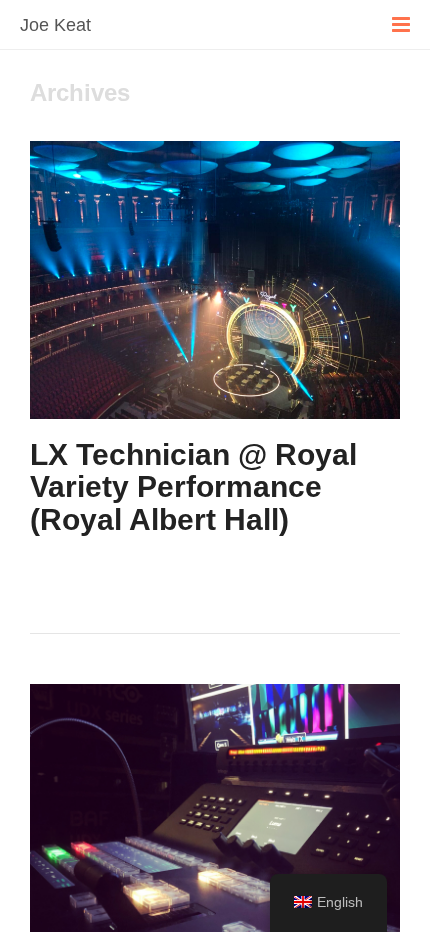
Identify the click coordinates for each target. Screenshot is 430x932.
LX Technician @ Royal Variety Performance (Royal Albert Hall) (193, 487)
